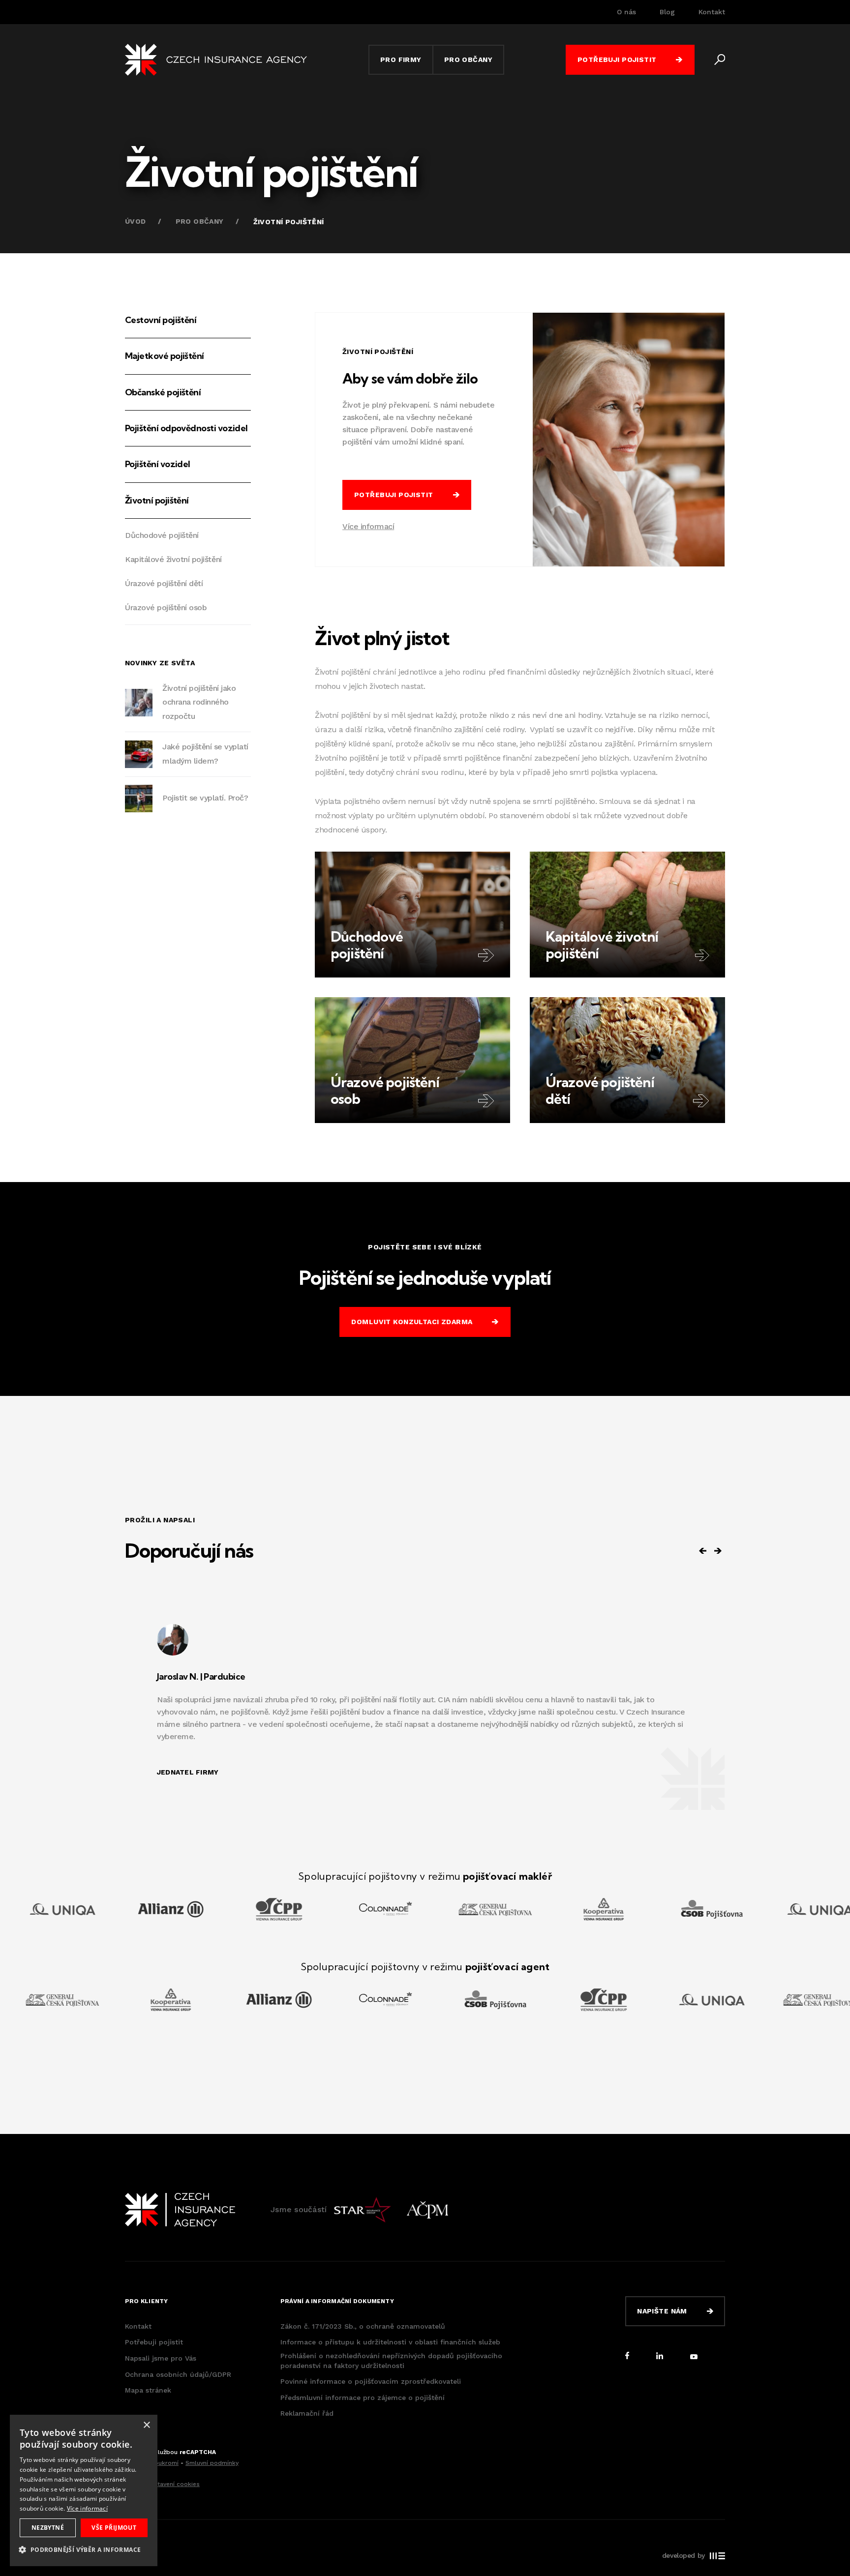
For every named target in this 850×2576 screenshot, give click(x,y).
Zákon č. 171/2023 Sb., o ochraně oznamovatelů (363, 2326)
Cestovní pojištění (161, 320)
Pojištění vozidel (158, 464)
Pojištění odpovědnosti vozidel (186, 428)
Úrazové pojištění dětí (164, 583)
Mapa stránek (148, 2390)
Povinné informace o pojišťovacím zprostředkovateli (371, 2381)
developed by (683, 2555)
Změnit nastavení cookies (162, 2484)
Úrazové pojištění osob (166, 607)
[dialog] (84, 2490)
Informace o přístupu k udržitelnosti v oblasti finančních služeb (390, 2342)
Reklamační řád (307, 2413)
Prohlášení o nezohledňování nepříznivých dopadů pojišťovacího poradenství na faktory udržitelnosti (391, 2361)
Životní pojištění (157, 500)
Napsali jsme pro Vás (161, 2358)
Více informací (368, 526)
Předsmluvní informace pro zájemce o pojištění (363, 2398)
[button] (84, 2550)
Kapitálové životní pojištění (173, 559)
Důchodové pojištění (162, 535)
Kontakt (712, 12)
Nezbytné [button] (48, 2528)
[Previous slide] (703, 1551)
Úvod (136, 221)
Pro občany (200, 221)
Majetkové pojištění (165, 356)
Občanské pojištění (163, 392)
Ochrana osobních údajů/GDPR (178, 2374)
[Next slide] (718, 1551)
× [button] (146, 2425)
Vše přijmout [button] (114, 2528)
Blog (667, 12)
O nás (626, 12)
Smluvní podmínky (212, 2463)
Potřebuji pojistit (154, 2342)
